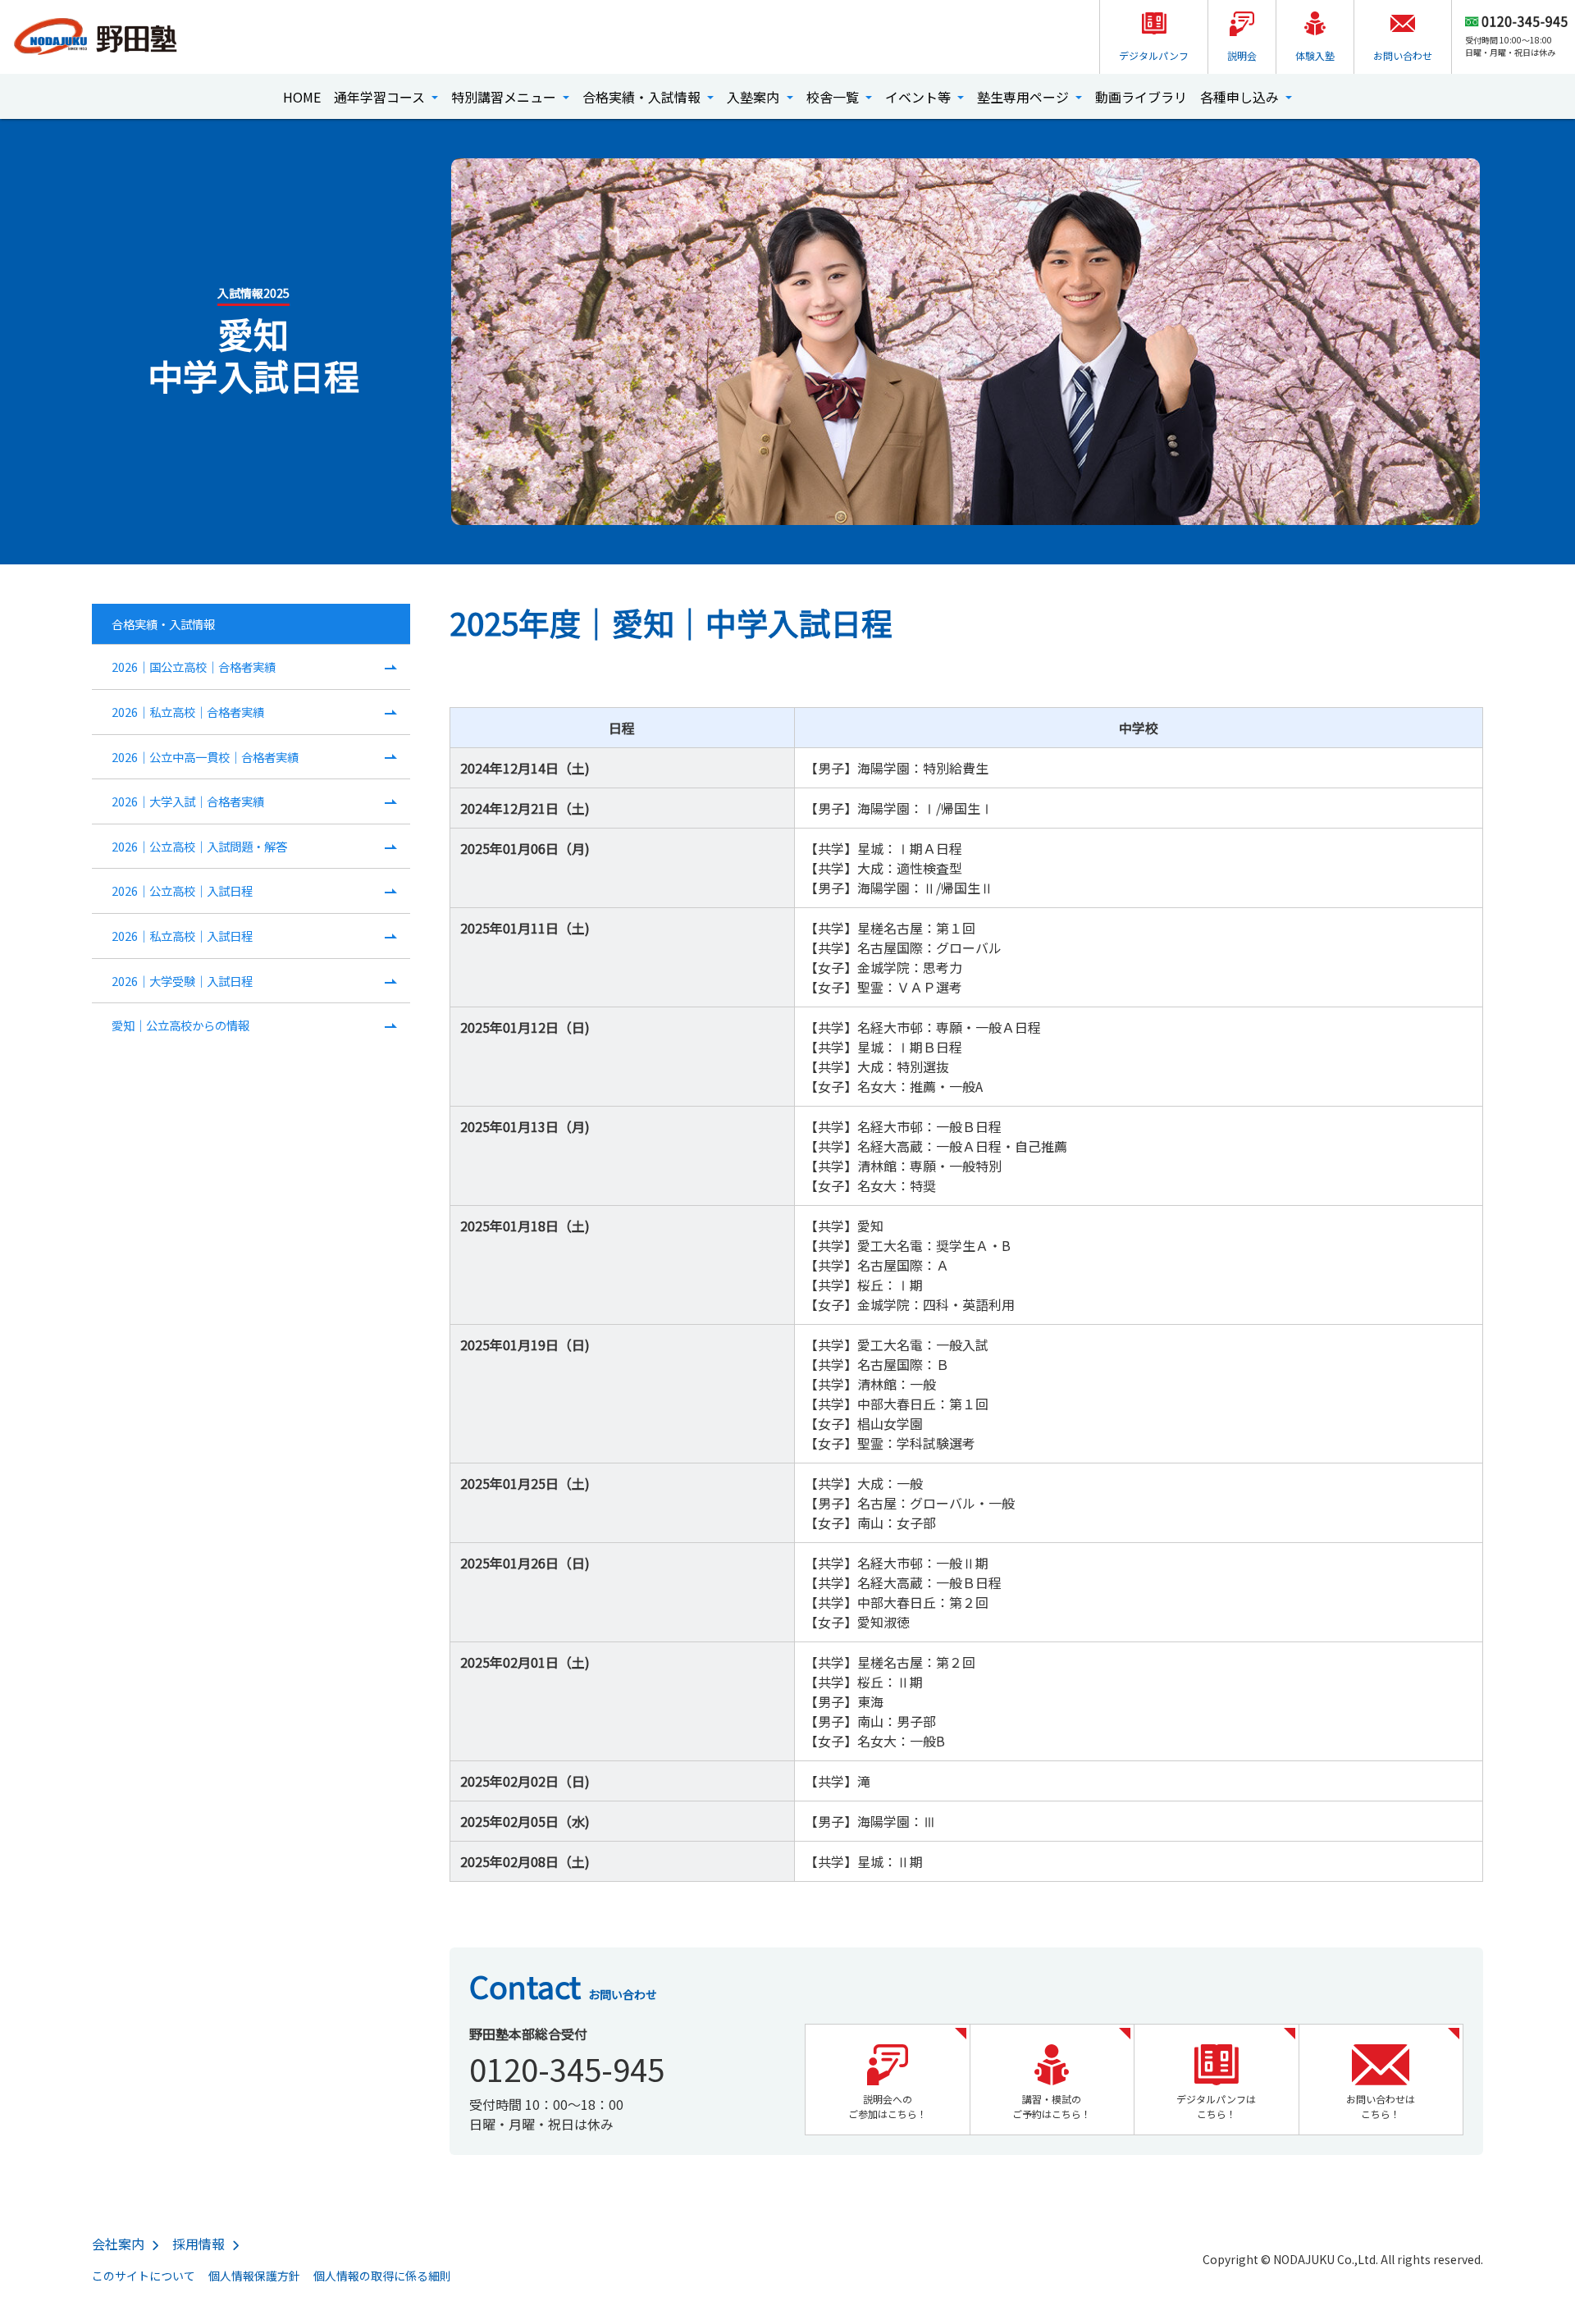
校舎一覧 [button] (834, 97)
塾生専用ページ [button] (1025, 97)
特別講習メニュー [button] (505, 97)
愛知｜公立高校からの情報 (180, 1025)
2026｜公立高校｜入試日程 (182, 890)
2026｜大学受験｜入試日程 (182, 981)
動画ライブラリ (1141, 97)
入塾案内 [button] (755, 97)
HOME (302, 97)
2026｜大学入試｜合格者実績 (188, 801)
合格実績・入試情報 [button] (643, 97)
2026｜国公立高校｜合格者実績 (194, 667)
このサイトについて (144, 2276)
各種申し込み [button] (1241, 97)
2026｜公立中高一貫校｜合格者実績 (205, 757)
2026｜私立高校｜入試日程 (182, 936)
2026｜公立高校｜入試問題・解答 (199, 846)
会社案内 (118, 2244)
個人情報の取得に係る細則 (382, 2276)
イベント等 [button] (920, 97)
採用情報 (199, 2244)
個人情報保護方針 (254, 2276)
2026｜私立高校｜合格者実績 (188, 712)
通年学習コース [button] (381, 97)
